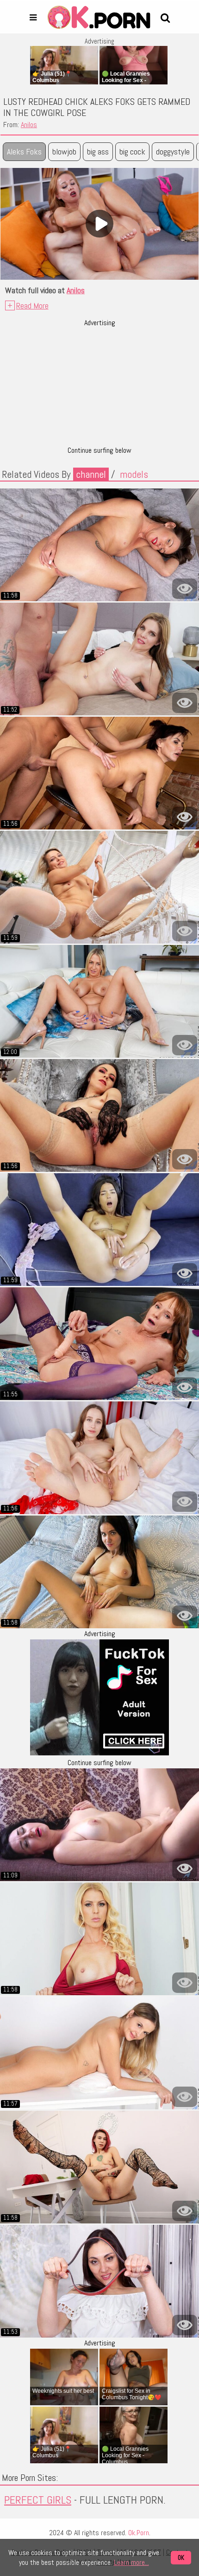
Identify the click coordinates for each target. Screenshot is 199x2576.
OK (181, 2558)
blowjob (64, 151)
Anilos (29, 125)
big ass (98, 151)
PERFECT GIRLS (38, 2500)
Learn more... (131, 2562)
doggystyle (173, 151)
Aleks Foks (24, 151)
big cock (132, 151)
